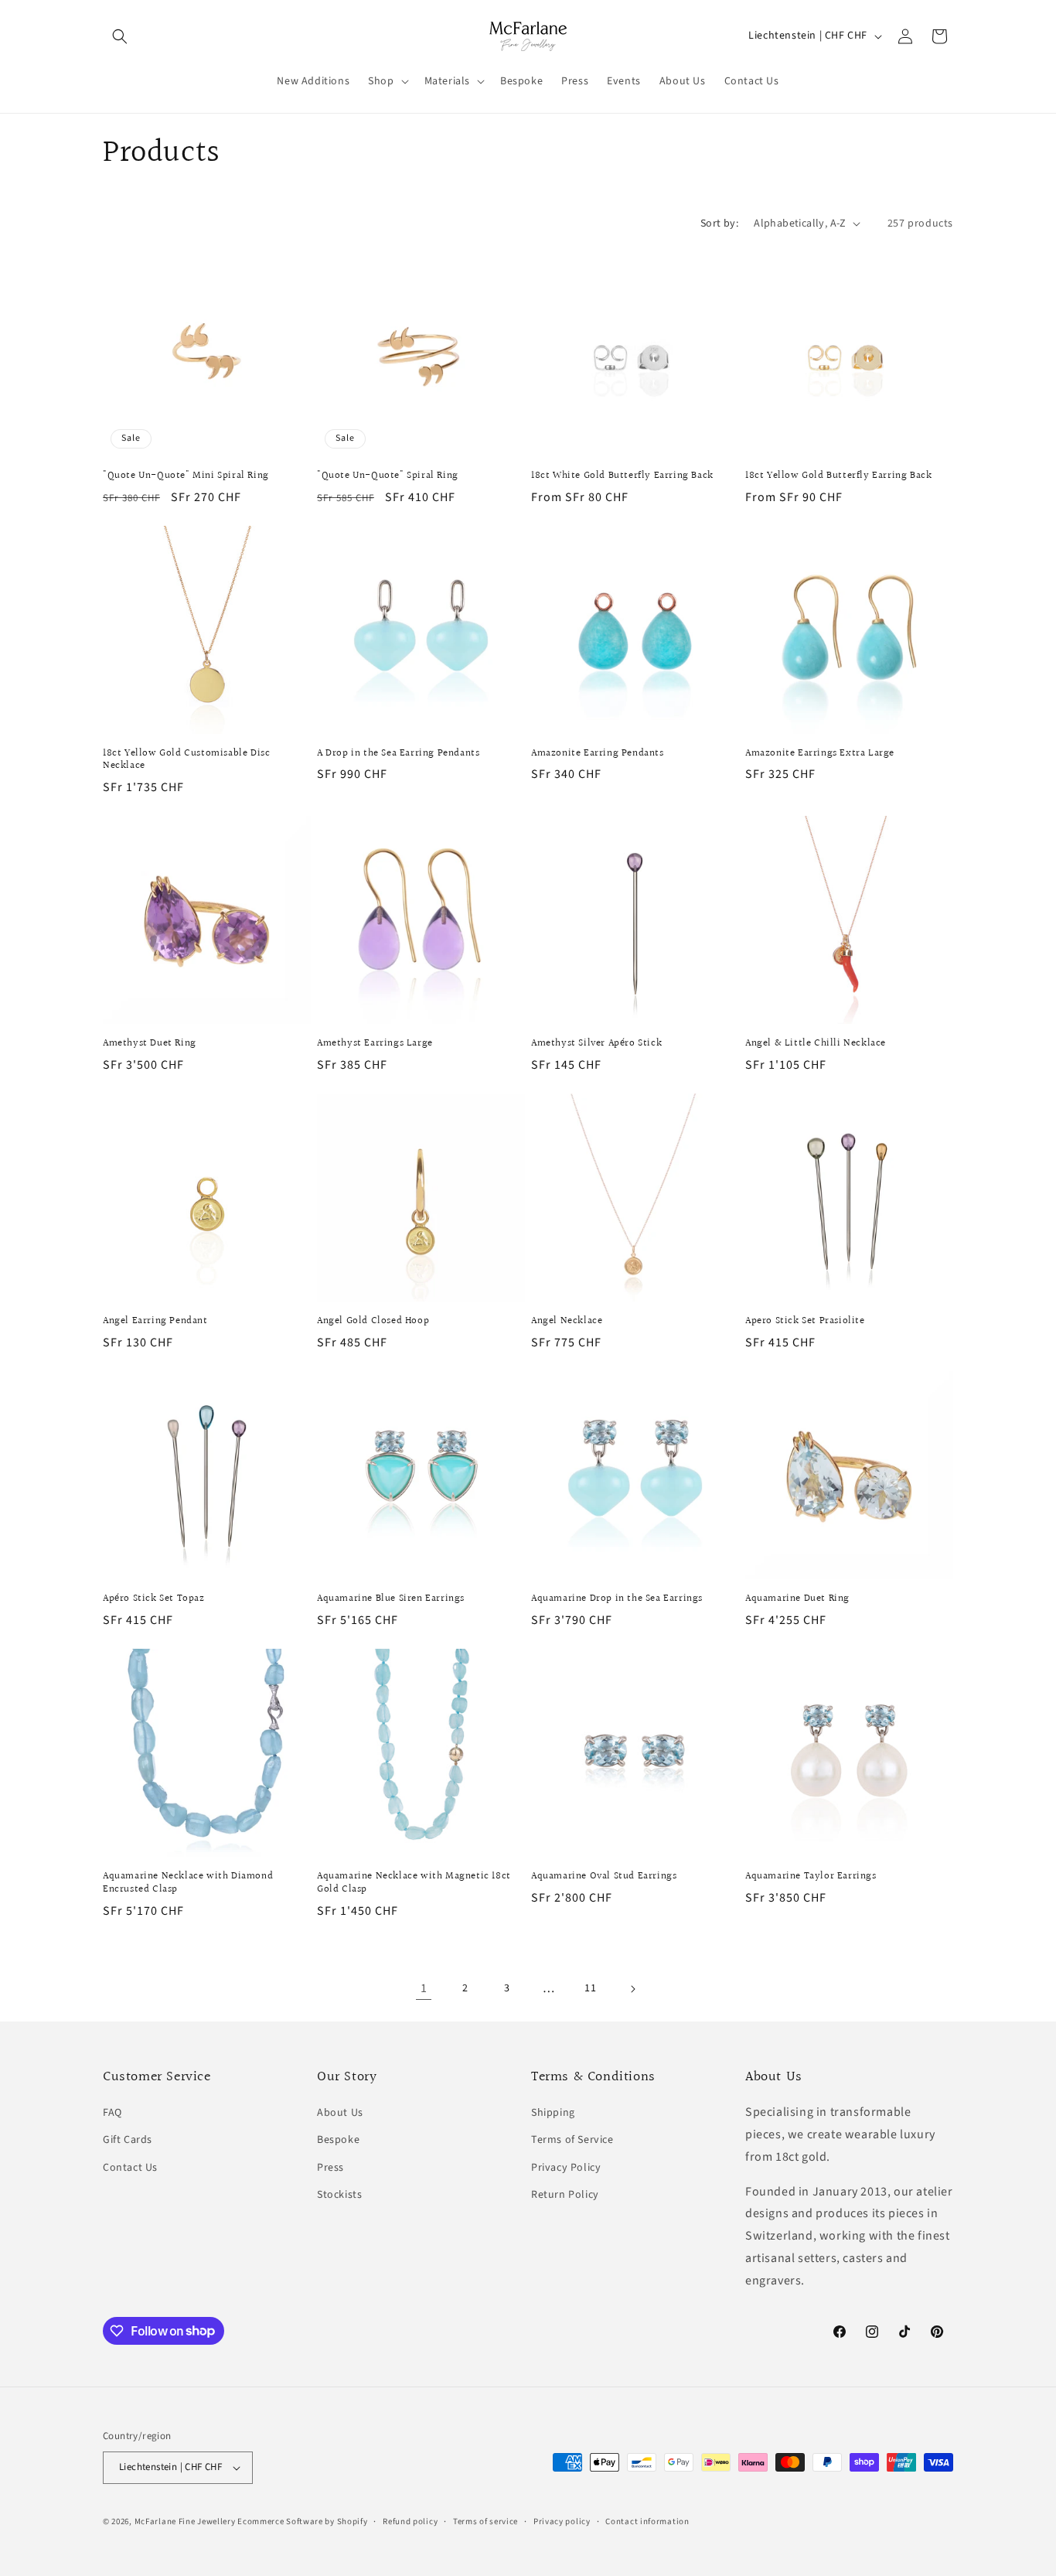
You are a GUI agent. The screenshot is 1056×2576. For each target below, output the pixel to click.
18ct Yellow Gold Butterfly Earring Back (838, 476)
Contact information (647, 2521)
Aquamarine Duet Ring (797, 1599)
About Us (340, 2113)
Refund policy (410, 2521)
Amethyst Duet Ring (150, 1044)
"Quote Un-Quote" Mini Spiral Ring (186, 476)
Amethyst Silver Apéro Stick (596, 1044)
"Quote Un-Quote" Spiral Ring (388, 476)
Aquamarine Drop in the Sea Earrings (617, 1599)
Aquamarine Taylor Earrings (811, 1877)
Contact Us (130, 2168)
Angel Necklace (567, 1321)
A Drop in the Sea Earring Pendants (398, 754)
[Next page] (632, 1989)
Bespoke (338, 2140)
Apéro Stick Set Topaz (154, 1599)
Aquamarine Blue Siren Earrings (391, 1599)
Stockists (339, 2195)
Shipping (553, 2113)
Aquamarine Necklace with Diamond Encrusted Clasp (188, 1883)
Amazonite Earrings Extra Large (820, 754)
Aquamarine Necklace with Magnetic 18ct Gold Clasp (414, 1883)
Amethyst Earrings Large (375, 1044)
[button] (120, 36)
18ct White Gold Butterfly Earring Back (622, 476)
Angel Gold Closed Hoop (373, 1321)
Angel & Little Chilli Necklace (816, 1044)
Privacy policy (562, 2521)
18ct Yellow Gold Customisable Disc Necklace (186, 760)
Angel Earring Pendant (155, 1321)
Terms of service (485, 2521)
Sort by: (719, 223)
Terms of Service (572, 2140)
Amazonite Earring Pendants (598, 754)
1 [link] (424, 1988)
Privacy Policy (566, 2168)
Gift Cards (128, 2140)
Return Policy (565, 2195)
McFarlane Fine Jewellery (185, 2521)
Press (330, 2168)
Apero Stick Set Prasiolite (805, 1321)
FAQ (112, 2113)
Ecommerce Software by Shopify (302, 2521)
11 (590, 1988)
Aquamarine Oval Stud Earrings (604, 1877)
